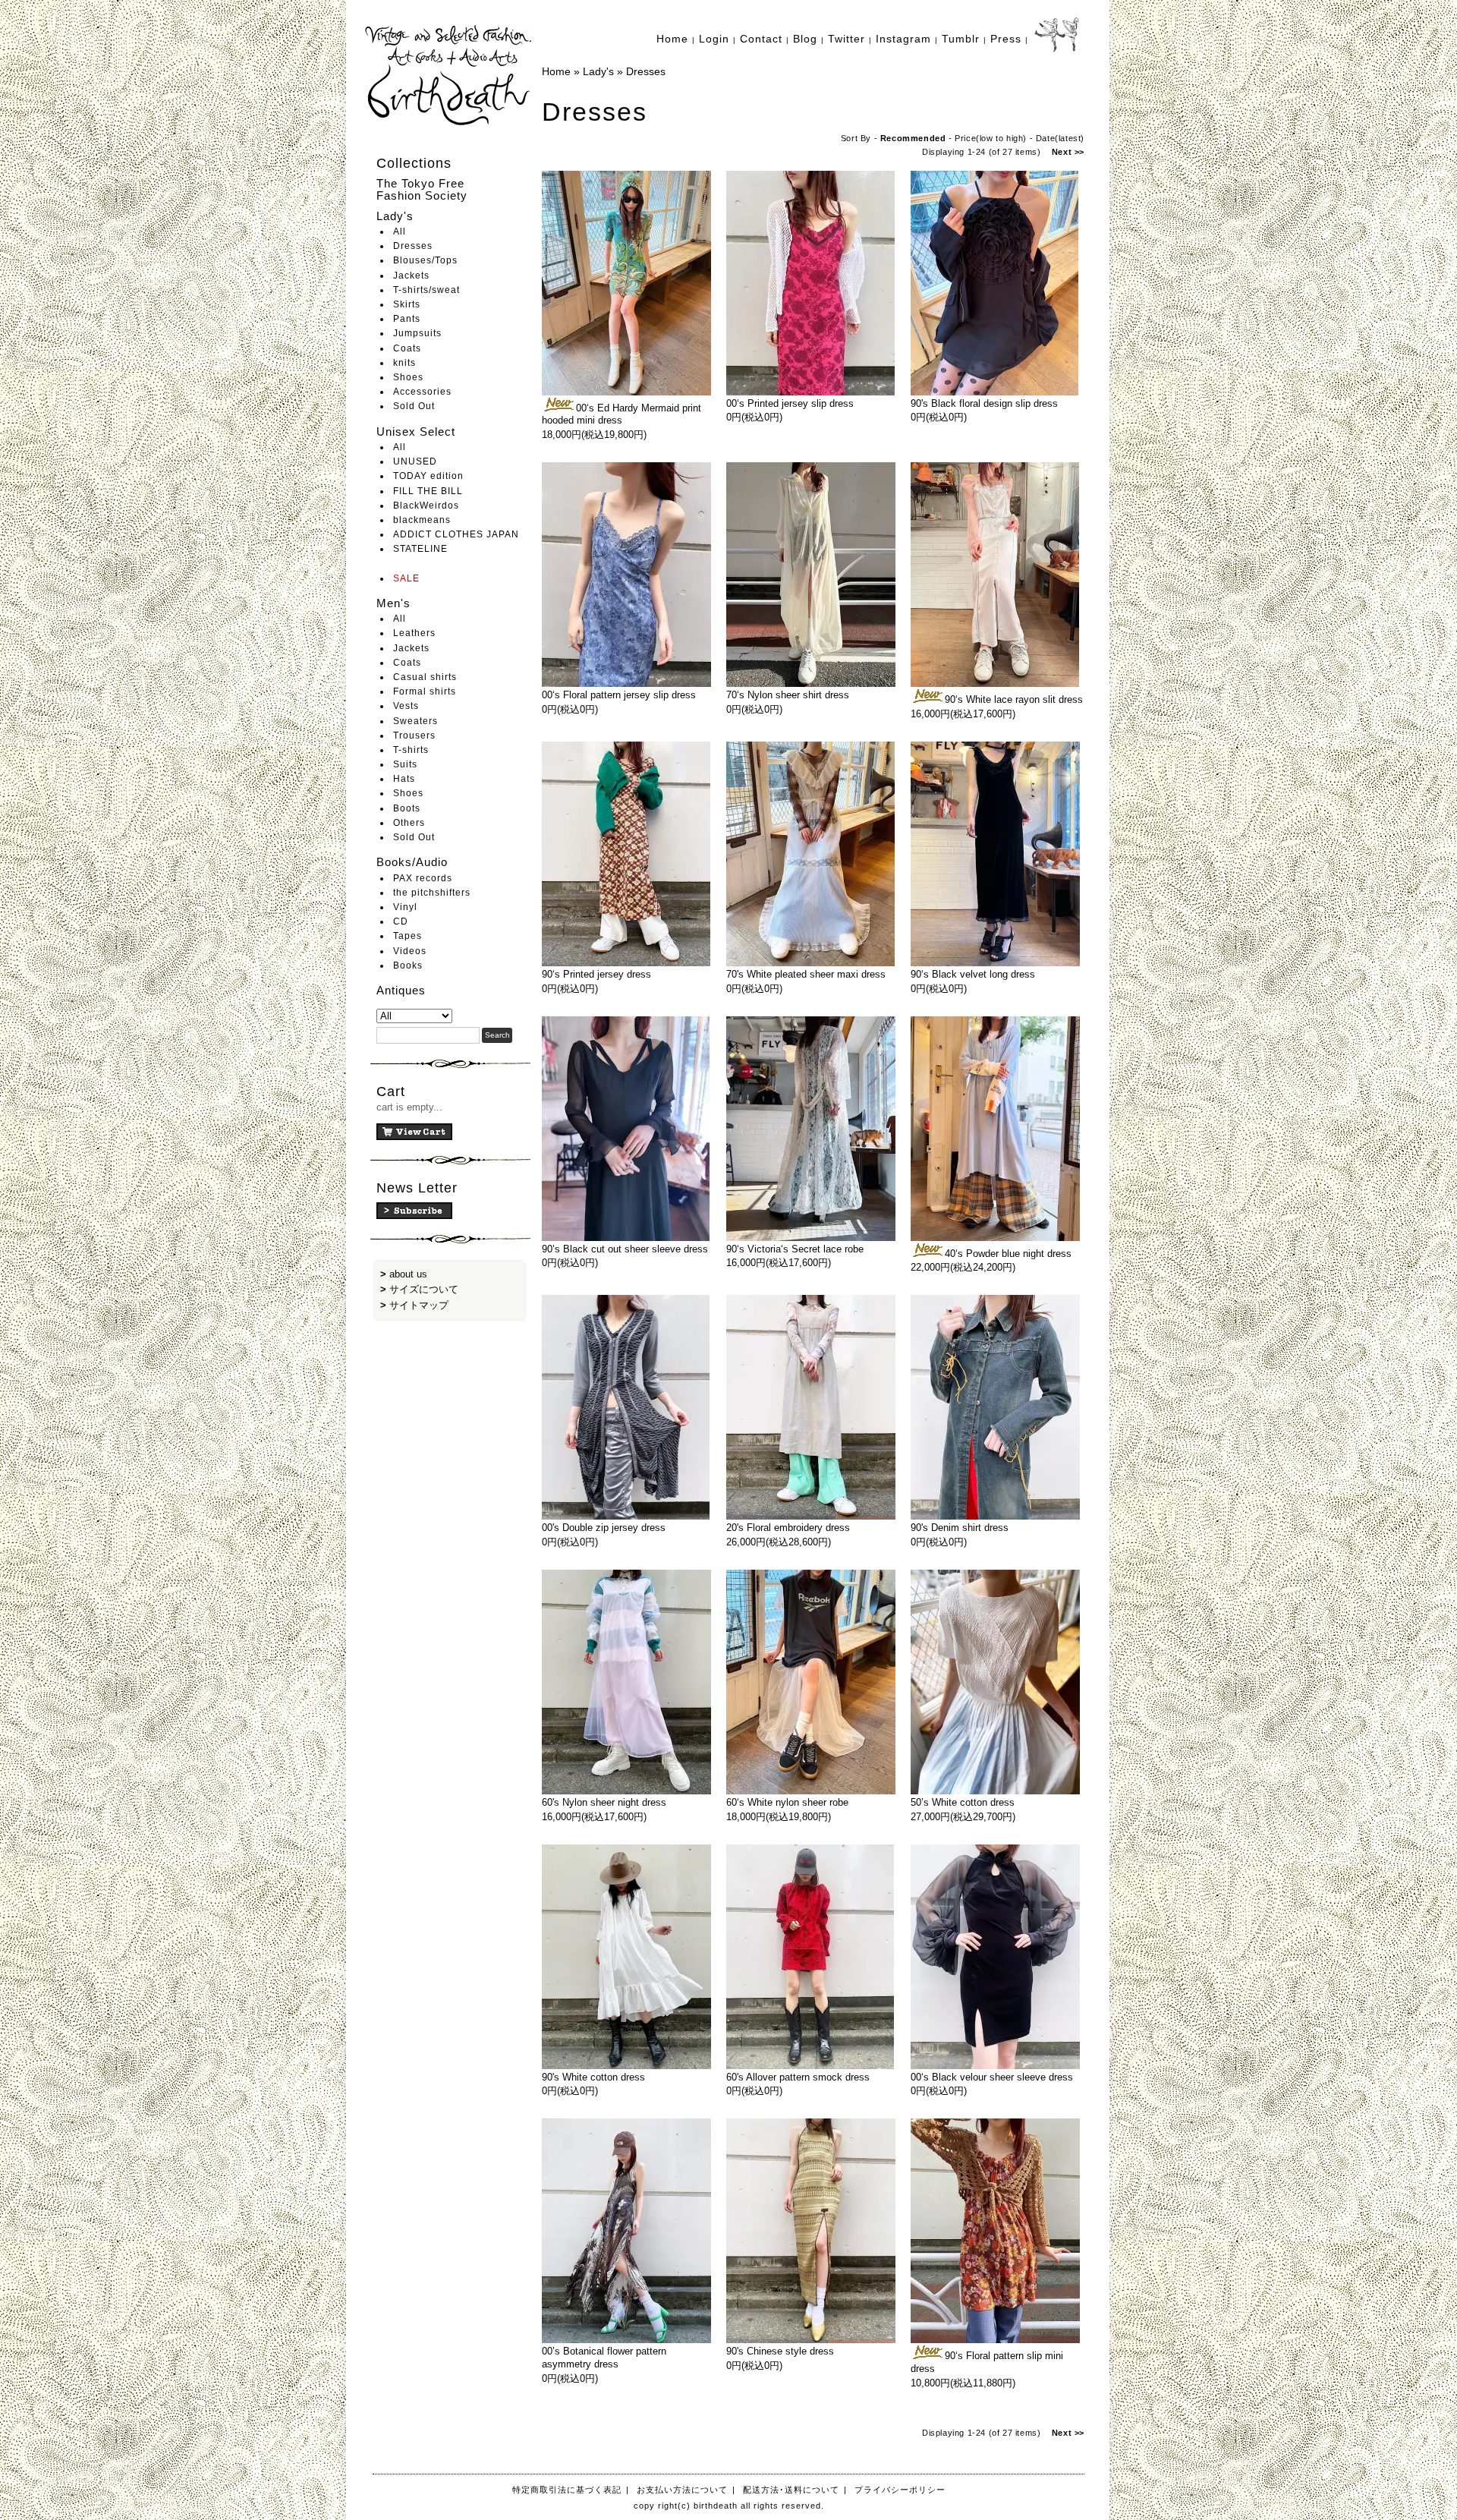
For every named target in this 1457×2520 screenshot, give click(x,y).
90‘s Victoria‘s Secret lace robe (795, 1249)
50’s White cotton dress (963, 1802)
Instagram (903, 39)
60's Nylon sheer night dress (604, 1802)
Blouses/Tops (425, 260)
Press (1006, 39)
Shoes (408, 377)
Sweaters (415, 721)
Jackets (411, 276)
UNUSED (415, 461)
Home (672, 39)
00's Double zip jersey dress (604, 1528)
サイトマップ (419, 1305)
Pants (407, 319)
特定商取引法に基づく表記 (567, 2490)
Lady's (395, 216)
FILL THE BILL (428, 491)
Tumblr (961, 39)
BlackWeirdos (426, 506)
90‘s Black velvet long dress (973, 974)
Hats (404, 779)
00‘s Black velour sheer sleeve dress (992, 2077)
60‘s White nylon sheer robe (787, 1802)
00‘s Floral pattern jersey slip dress (619, 695)
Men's (393, 603)
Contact (761, 39)
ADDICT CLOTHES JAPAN (456, 534)
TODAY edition (428, 476)
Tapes (408, 936)
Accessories (422, 392)
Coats (407, 348)
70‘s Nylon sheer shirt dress (788, 695)
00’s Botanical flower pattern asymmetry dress (604, 2358)
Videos (410, 951)
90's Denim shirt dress (960, 1528)
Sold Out (414, 406)
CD (401, 921)
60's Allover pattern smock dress (798, 2077)
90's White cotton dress (593, 2077)
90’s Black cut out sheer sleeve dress (625, 1249)
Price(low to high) (991, 138)
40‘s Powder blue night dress (1008, 1254)
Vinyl (405, 907)
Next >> (1068, 152)
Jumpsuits (417, 333)
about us (408, 1274)
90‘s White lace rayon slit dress (1014, 699)
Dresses (413, 246)
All (400, 232)
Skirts (407, 304)
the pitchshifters (432, 893)
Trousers (414, 736)
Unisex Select (416, 432)
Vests (406, 706)
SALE (406, 578)
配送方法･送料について (791, 2490)
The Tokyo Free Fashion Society (422, 190)
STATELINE (420, 549)
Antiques (401, 990)
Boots (407, 808)
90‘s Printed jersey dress (596, 974)
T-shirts (411, 750)
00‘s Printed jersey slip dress (790, 403)
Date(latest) (1060, 138)
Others (409, 823)
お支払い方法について (682, 2490)
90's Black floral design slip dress (984, 403)
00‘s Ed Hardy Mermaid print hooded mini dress (622, 414)
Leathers (414, 633)
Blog (805, 39)
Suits (405, 764)
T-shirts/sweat (426, 290)
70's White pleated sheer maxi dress (806, 974)
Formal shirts (425, 691)
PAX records (423, 878)
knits (404, 363)
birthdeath (450, 76)
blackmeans (422, 520)
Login (714, 39)
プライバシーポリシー (900, 2490)
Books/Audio (412, 862)
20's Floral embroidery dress (788, 1528)
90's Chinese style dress (780, 2351)
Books (408, 965)
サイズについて (424, 1289)
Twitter (847, 39)
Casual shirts (425, 677)
